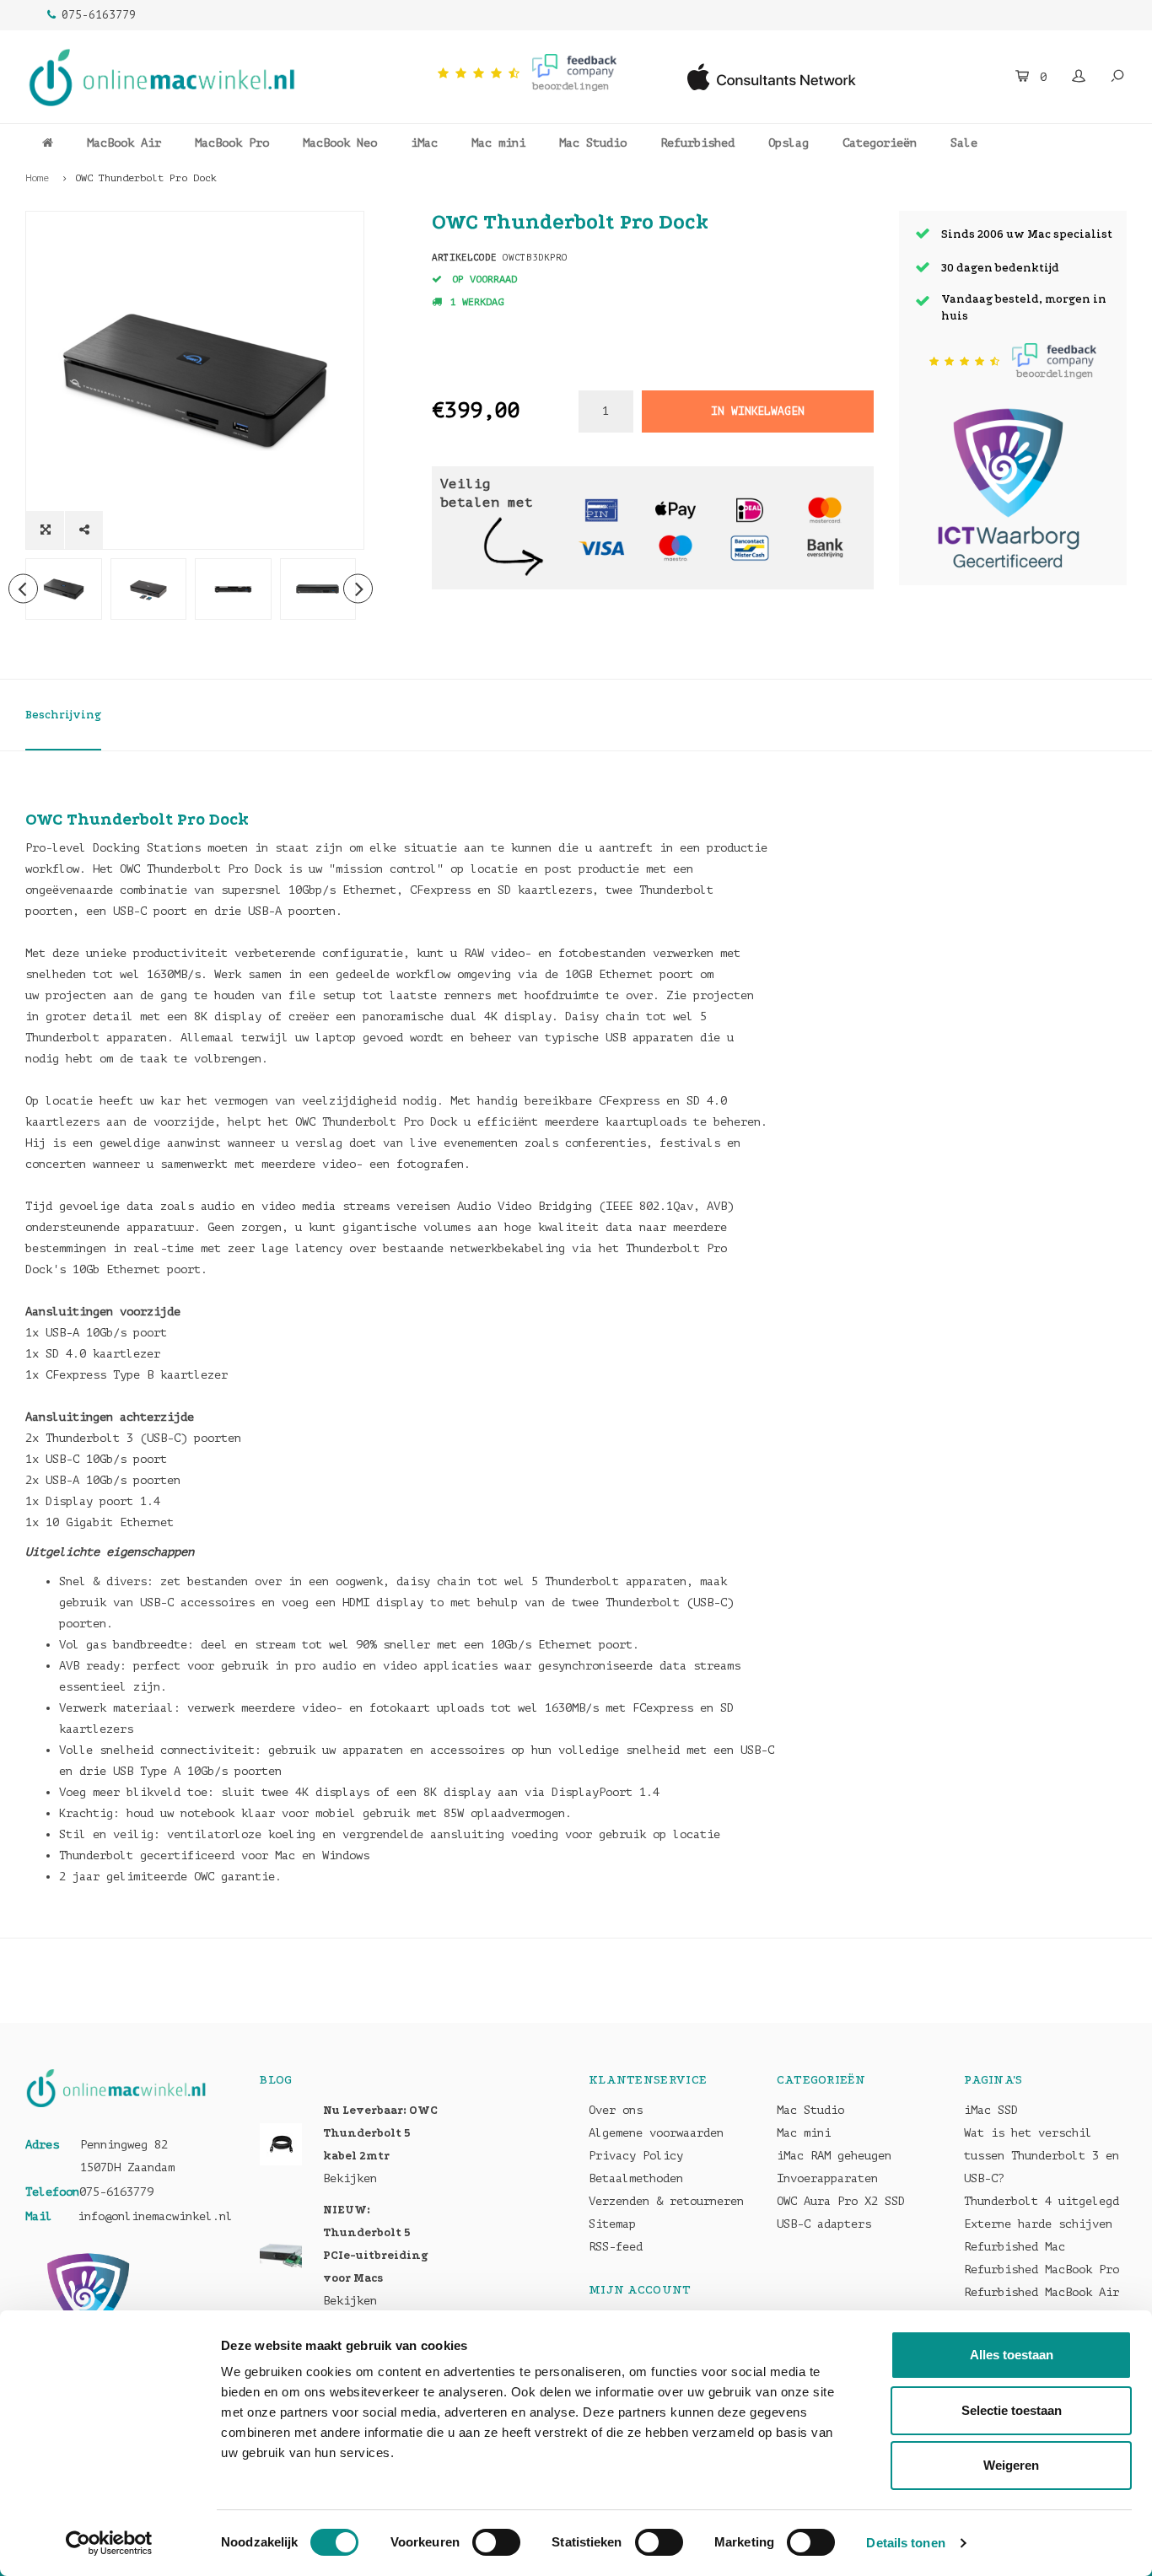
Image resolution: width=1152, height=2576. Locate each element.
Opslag (789, 143)
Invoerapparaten (827, 2178)
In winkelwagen (757, 411)
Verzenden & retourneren (666, 2201)
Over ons (616, 2110)
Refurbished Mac (1015, 2247)
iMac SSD (991, 2110)
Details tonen (905, 2543)
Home (37, 178)
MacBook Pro (232, 143)
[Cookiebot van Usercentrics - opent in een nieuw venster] (109, 2543)
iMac (424, 143)
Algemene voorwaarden (656, 2133)
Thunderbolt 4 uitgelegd (1042, 2201)
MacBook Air (124, 143)
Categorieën (880, 143)
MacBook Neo (340, 143)
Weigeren (1011, 2465)
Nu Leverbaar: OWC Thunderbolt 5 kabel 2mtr (380, 2133)
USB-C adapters (824, 2224)
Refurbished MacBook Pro (1042, 2269)
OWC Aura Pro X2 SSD (841, 2201)
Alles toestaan (1012, 2355)
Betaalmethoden (636, 2178)
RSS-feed (616, 2247)
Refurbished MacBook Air (1042, 2292)
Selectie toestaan (1012, 2410)
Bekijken (350, 2178)
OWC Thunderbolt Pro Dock (146, 178)
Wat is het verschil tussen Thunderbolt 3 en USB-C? (1042, 2156)
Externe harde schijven (1038, 2224)
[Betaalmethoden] (601, 509)
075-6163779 (99, 15)
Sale (964, 143)
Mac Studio (593, 143)
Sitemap (612, 2224)
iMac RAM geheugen (834, 2156)
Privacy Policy (636, 2156)
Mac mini (498, 143)
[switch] (496, 2542)
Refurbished (697, 143)
